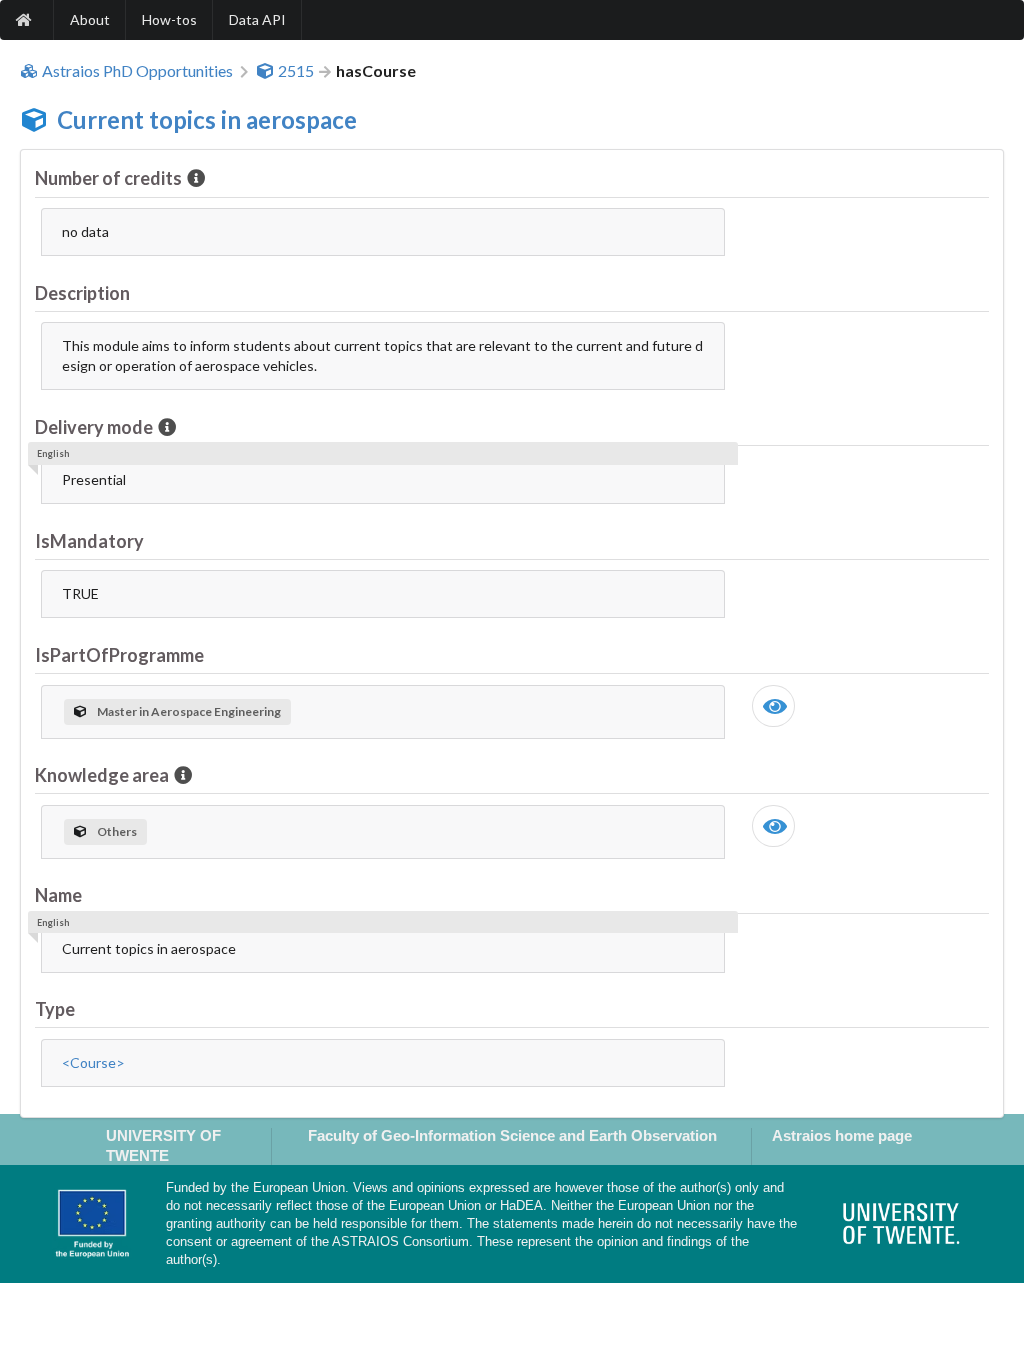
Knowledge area (102, 775)
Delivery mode (94, 427)
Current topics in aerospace (207, 119)
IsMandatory (89, 541)
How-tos (169, 19)
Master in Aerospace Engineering (189, 711)
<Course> (93, 1062)
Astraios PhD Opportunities (137, 71)
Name (58, 895)
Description (82, 293)
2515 (296, 71)
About (90, 19)
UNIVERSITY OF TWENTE (163, 1145)
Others (117, 831)
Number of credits (108, 178)
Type (55, 1009)
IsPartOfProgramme (119, 655)
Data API (257, 19)
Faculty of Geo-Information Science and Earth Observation (512, 1135)
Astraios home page (842, 1135)
